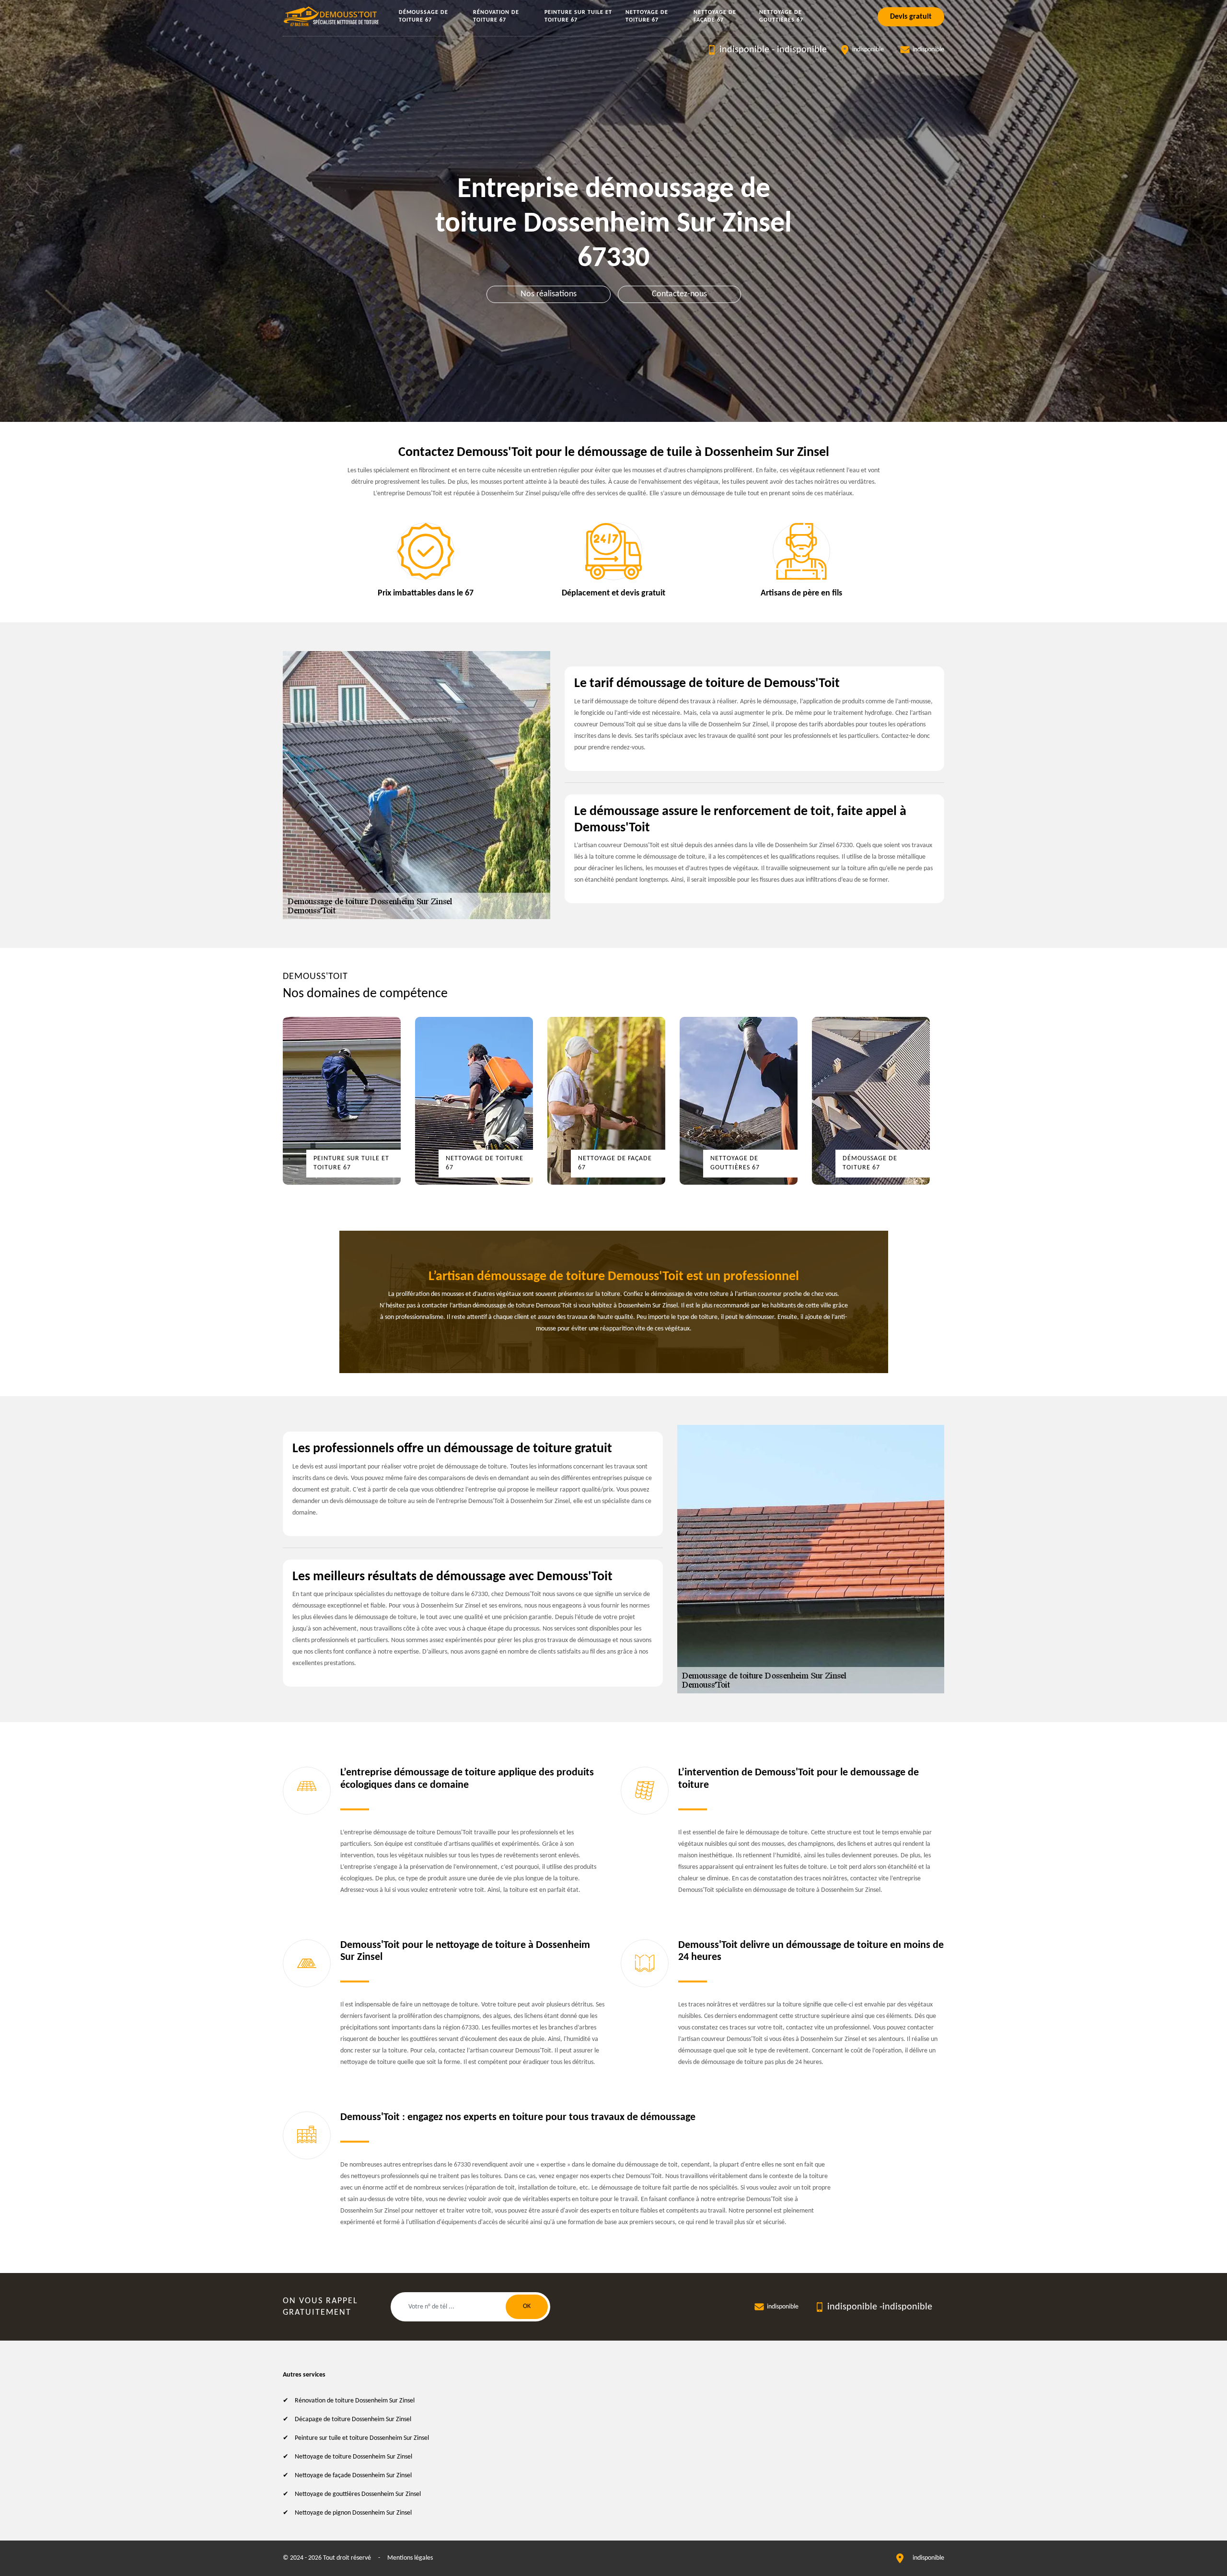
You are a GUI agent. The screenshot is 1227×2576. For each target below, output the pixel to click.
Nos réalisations (549, 294)
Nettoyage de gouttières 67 (781, 16)
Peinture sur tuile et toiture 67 (578, 16)
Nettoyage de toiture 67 (647, 16)
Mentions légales (410, 2558)
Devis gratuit (911, 17)
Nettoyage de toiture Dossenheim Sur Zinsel (353, 2457)
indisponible (744, 50)
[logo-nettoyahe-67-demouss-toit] (332, 17)
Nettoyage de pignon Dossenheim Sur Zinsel (353, 2513)
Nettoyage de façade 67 (715, 16)
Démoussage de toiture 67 (423, 16)
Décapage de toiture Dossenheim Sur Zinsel (353, 2419)
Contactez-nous (679, 294)
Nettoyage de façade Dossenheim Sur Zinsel (353, 2476)
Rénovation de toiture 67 (496, 16)
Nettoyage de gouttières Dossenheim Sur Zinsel (358, 2494)
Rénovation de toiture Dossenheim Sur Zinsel (355, 2401)
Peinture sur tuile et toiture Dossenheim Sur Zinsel (362, 2438)
